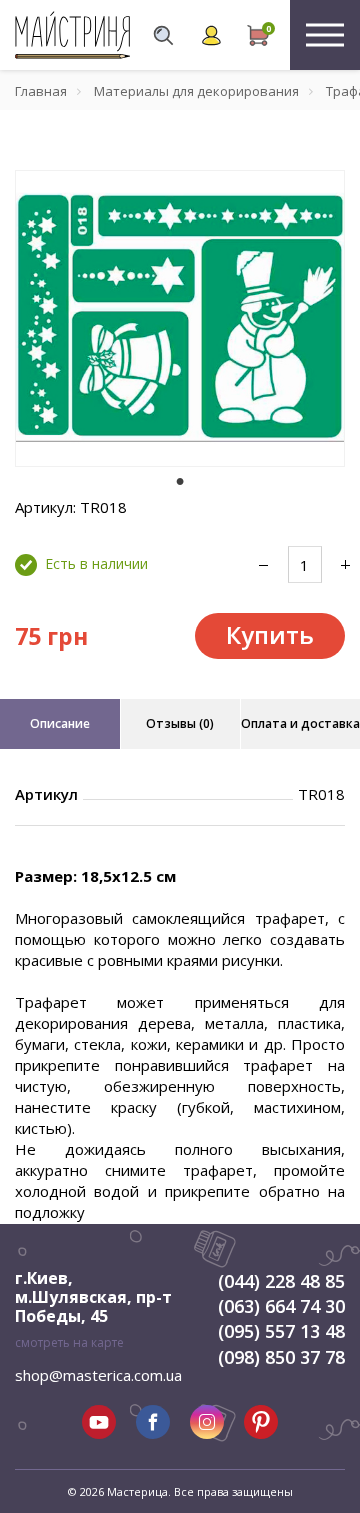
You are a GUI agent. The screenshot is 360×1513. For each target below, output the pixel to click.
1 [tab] (180, 481)
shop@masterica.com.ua (98, 1375)
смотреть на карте (69, 1342)
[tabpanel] (180, 318)
